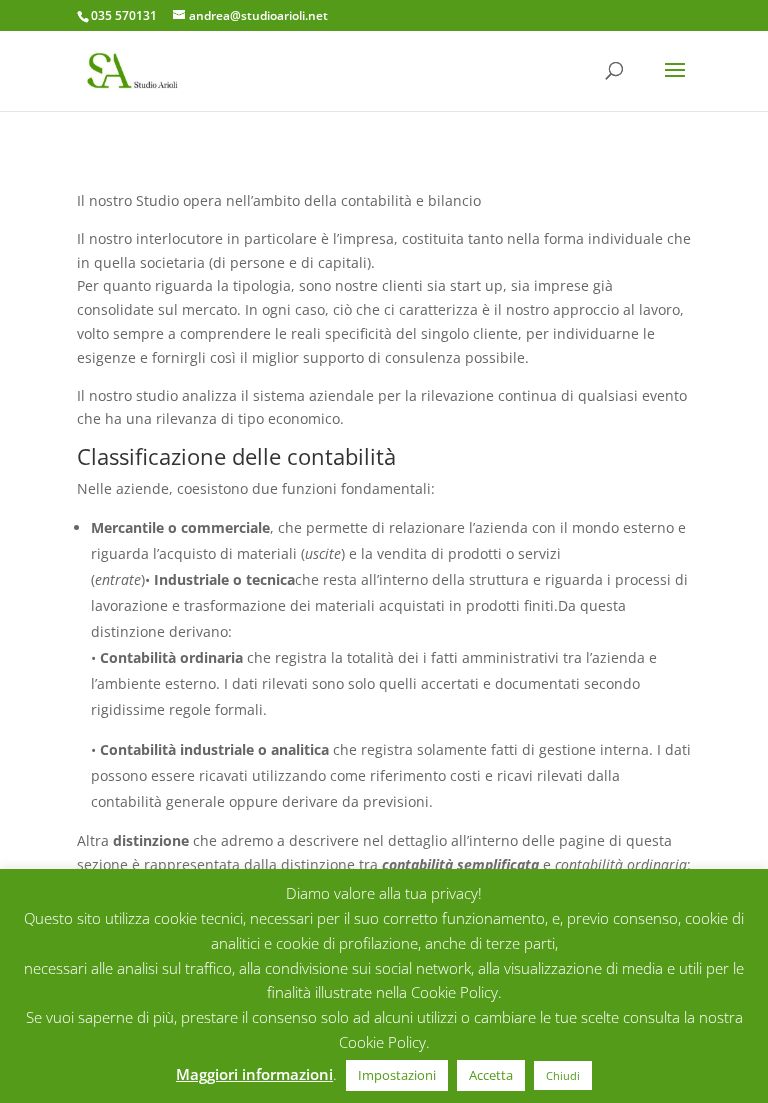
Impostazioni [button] (397, 1075)
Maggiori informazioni (254, 1074)
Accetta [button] (491, 1075)
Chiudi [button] (563, 1075)
